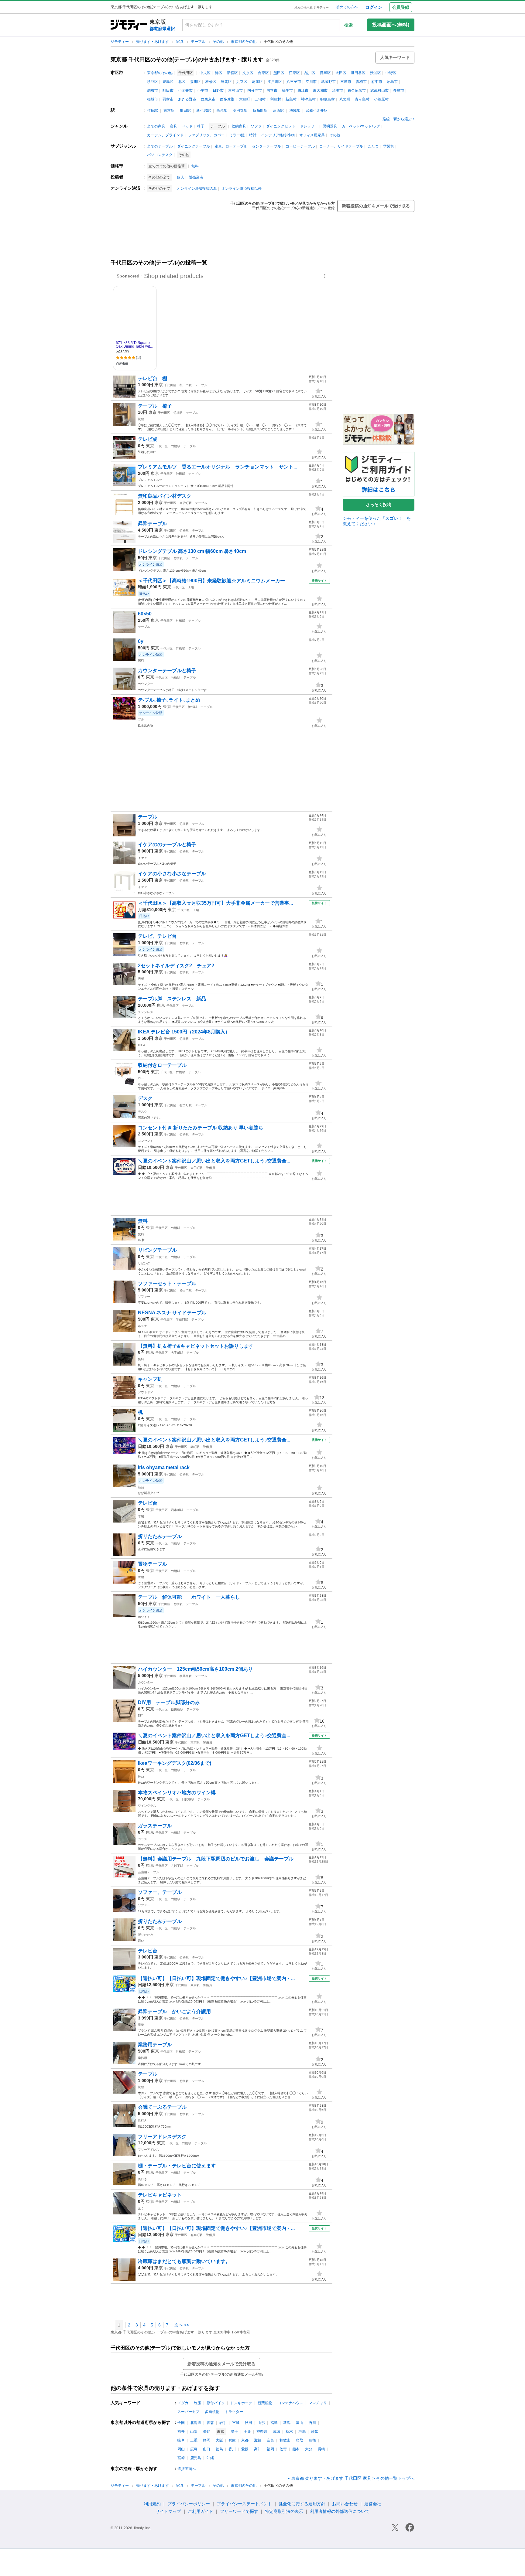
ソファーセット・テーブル (167, 1283)
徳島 (219, 2449)
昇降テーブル (153, 524)
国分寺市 (255, 90)
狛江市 (303, 90)
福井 (181, 2431)
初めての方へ (347, 7)
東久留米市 (357, 90)
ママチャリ (318, 2403)
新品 (141, 1487)
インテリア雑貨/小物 (278, 135)
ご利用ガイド (201, 2511)
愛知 (315, 2431)
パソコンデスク (160, 155)
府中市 (377, 82)
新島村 (291, 99)
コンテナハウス (290, 2403)
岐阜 (181, 2440)
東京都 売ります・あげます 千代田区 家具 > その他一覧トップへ (353, 2478)
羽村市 (168, 99)
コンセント (146, 1141)
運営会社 (373, 2504)
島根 (312, 2440)
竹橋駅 (153, 111)
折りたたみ (146, 1935)
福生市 (287, 90)
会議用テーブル (149, 1872)
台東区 (263, 73)
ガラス (142, 1839)
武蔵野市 (328, 82)
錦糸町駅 (260, 111)
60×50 (145, 614)
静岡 (207, 2440)
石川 (312, 2423)
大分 (309, 2449)
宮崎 (181, 2458)
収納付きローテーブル (162, 1065)
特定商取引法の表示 (284, 2511)
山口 (207, 2449)
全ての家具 (156, 126)
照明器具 (330, 126)
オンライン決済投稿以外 (242, 189)
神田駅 (180, 474)
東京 (159, 385)
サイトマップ (168, 2511)
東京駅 (169, 111)
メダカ (183, 2403)
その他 (219, 42)
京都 (245, 2440)
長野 (207, 2431)
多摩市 (399, 90)
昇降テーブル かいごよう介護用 (174, 2011)
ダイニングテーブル (194, 146)
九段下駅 (177, 1866)
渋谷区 (376, 73)
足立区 (242, 82)
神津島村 (308, 99)
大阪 (219, 2440)
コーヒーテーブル (300, 146)
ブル (141, 719)
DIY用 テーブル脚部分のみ (169, 1702)
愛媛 (245, 2449)
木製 (141, 1516)
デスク (145, 1098)
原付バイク (216, 2403)
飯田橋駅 (177, 1709)
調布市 (153, 90)
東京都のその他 (244, 42)
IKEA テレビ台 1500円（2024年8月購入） (184, 1032)
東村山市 (235, 90)
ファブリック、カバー (206, 135)
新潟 (287, 2423)
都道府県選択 (162, 29)
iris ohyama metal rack (164, 1467)
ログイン (374, 7)
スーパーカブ (188, 2412)
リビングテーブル (157, 1250)
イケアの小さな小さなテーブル (172, 874)
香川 (232, 2449)
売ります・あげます (153, 42)
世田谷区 (358, 73)
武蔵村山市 (379, 90)
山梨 (194, 2431)
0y (141, 641)
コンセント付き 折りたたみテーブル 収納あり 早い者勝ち (201, 1128)
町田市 (168, 90)
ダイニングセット (281, 126)
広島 (194, 2449)
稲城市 (153, 99)
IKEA (142, 1045)
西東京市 (208, 99)
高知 (258, 2449)
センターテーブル (266, 146)
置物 (141, 1577)
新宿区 (232, 73)
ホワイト (144, 1617)
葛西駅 (278, 111)
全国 (181, 2423)
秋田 (249, 2423)
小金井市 (185, 90)
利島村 (276, 99)
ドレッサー (309, 126)
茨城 (276, 2431)
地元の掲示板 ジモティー (312, 7)
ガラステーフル (155, 1826)
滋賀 (258, 2440)
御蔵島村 (328, 99)
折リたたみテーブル (160, 1536)
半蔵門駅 (182, 1320)
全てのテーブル (160, 146)
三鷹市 (346, 82)
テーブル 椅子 (155, 406)
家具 (180, 42)
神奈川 (262, 2431)
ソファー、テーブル (160, 1892)
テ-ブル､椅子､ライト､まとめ (169, 700)
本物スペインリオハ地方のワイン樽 (177, 1793)
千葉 (247, 2431)
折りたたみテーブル (160, 1921)
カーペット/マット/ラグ (361, 126)
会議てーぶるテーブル (162, 2107)
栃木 (289, 2431)
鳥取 (300, 2440)
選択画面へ (187, 2469)
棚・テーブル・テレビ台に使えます (177, 2166)
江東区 (294, 73)
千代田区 (170, 385)
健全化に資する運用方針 (302, 2504)
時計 (253, 135)
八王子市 (294, 82)
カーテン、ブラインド (165, 135)
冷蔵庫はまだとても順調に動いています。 (184, 2261)
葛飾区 (257, 82)
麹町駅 (195, 1447)
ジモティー (120, 42)
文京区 (248, 73)
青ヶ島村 (362, 99)
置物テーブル (153, 1564)
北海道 (196, 2423)
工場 (191, 587)
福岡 (270, 2449)
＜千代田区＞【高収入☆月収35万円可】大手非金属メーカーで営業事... (215, 903)
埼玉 (235, 2431)
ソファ (256, 126)
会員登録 (401, 7)
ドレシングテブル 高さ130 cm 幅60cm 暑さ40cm (192, 551)
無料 (195, 166)
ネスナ (142, 1326)
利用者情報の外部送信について (340, 2511)
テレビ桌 (148, 439)
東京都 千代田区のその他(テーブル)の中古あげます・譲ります (187, 60)
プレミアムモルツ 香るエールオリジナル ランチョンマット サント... (218, 467)
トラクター (234, 2412)
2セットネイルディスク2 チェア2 (176, 966)
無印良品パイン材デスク (165, 496)
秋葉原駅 (186, 1676)
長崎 (321, 2449)
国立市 (272, 90)
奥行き (142, 2120)
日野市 (218, 90)
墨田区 (279, 73)
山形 (261, 2423)
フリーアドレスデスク (162, 2137)
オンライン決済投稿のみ (197, 189)
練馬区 (226, 82)
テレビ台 (148, 1503)
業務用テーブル (155, 2045)
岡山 (181, 2449)
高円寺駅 (240, 111)
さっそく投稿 (379, 505)
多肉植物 (212, 2412)
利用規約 (152, 2504)
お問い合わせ (345, 2504)
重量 (141, 2025)
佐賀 (283, 2449)
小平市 (203, 90)
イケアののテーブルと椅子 (167, 844)
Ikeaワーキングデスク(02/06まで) (175, 1763)
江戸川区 (275, 82)
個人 (180, 177)
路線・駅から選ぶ (397, 119)
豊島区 (168, 82)
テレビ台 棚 (153, 378)
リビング (144, 1263)
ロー (141, 1078)
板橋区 (211, 82)
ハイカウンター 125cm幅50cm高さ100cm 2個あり (195, 1669)
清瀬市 (338, 90)
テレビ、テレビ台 (157, 936)
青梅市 (361, 82)
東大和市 (320, 90)
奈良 (270, 2440)
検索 (348, 25)
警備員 (211, 1168)
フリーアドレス (149, 2150)
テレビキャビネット (162, 2195)
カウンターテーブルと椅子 (167, 670)
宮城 (236, 2423)
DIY (141, 1715)
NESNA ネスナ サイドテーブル (172, 1313)
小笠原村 (381, 99)
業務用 (142, 2058)
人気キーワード (395, 57)
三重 (194, 2440)
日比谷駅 (188, 1799)
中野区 (391, 73)
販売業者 (196, 177)
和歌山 (285, 2440)
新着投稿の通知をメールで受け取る (376, 206)
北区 (182, 82)
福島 (274, 2423)
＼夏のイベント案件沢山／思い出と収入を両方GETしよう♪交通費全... (214, 1161)
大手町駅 (197, 1168)
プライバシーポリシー (189, 2504)
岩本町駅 (177, 1510)
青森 (210, 2423)
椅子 (201, 126)
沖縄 (210, 2458)
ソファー (144, 1297)
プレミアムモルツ (150, 480)
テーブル (199, 42)
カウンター (146, 684)
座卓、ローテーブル (231, 146)
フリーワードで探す (239, 2511)
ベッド (187, 126)
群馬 (302, 2431)
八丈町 (345, 99)
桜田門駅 (186, 385)
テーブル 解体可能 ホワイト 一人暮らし (194, 1597)
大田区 (341, 73)
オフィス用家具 (312, 135)
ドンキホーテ (241, 2403)
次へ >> (182, 2325)
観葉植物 (265, 2403)
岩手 (223, 2423)
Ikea (141, 1776)
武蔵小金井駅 (317, 111)
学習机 (389, 146)
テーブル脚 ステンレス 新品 (172, 999)
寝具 (173, 126)
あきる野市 (187, 99)
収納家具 (239, 126)
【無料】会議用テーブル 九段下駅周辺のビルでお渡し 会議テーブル (216, 1859)
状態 (141, 419)
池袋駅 (295, 111)
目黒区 (325, 73)
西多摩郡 (227, 99)
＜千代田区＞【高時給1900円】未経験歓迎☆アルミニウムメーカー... (213, 581)
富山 (300, 2423)
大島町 (245, 99)
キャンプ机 (150, 1379)
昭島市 (392, 82)
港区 (219, 73)
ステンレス (146, 1012)
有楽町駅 (186, 1105)
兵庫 (232, 2440)
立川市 (311, 82)
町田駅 (185, 111)
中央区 (205, 73)
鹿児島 (196, 2458)
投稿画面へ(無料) (391, 25)
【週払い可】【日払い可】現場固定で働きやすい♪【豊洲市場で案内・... (216, 1978)
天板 (141, 979)
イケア (142, 858)
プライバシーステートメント (244, 2504)
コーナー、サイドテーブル (341, 146)
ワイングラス (147, 1806)
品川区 (310, 73)
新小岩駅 (204, 111)
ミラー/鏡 (237, 135)
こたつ (373, 146)
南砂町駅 (186, 503)
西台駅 (222, 111)
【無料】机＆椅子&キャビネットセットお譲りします (196, 1346)
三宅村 (260, 99)
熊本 (296, 2449)
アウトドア (146, 1392)
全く (141, 2208)
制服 (197, 2403)
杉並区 (153, 82)
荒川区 (195, 82)
